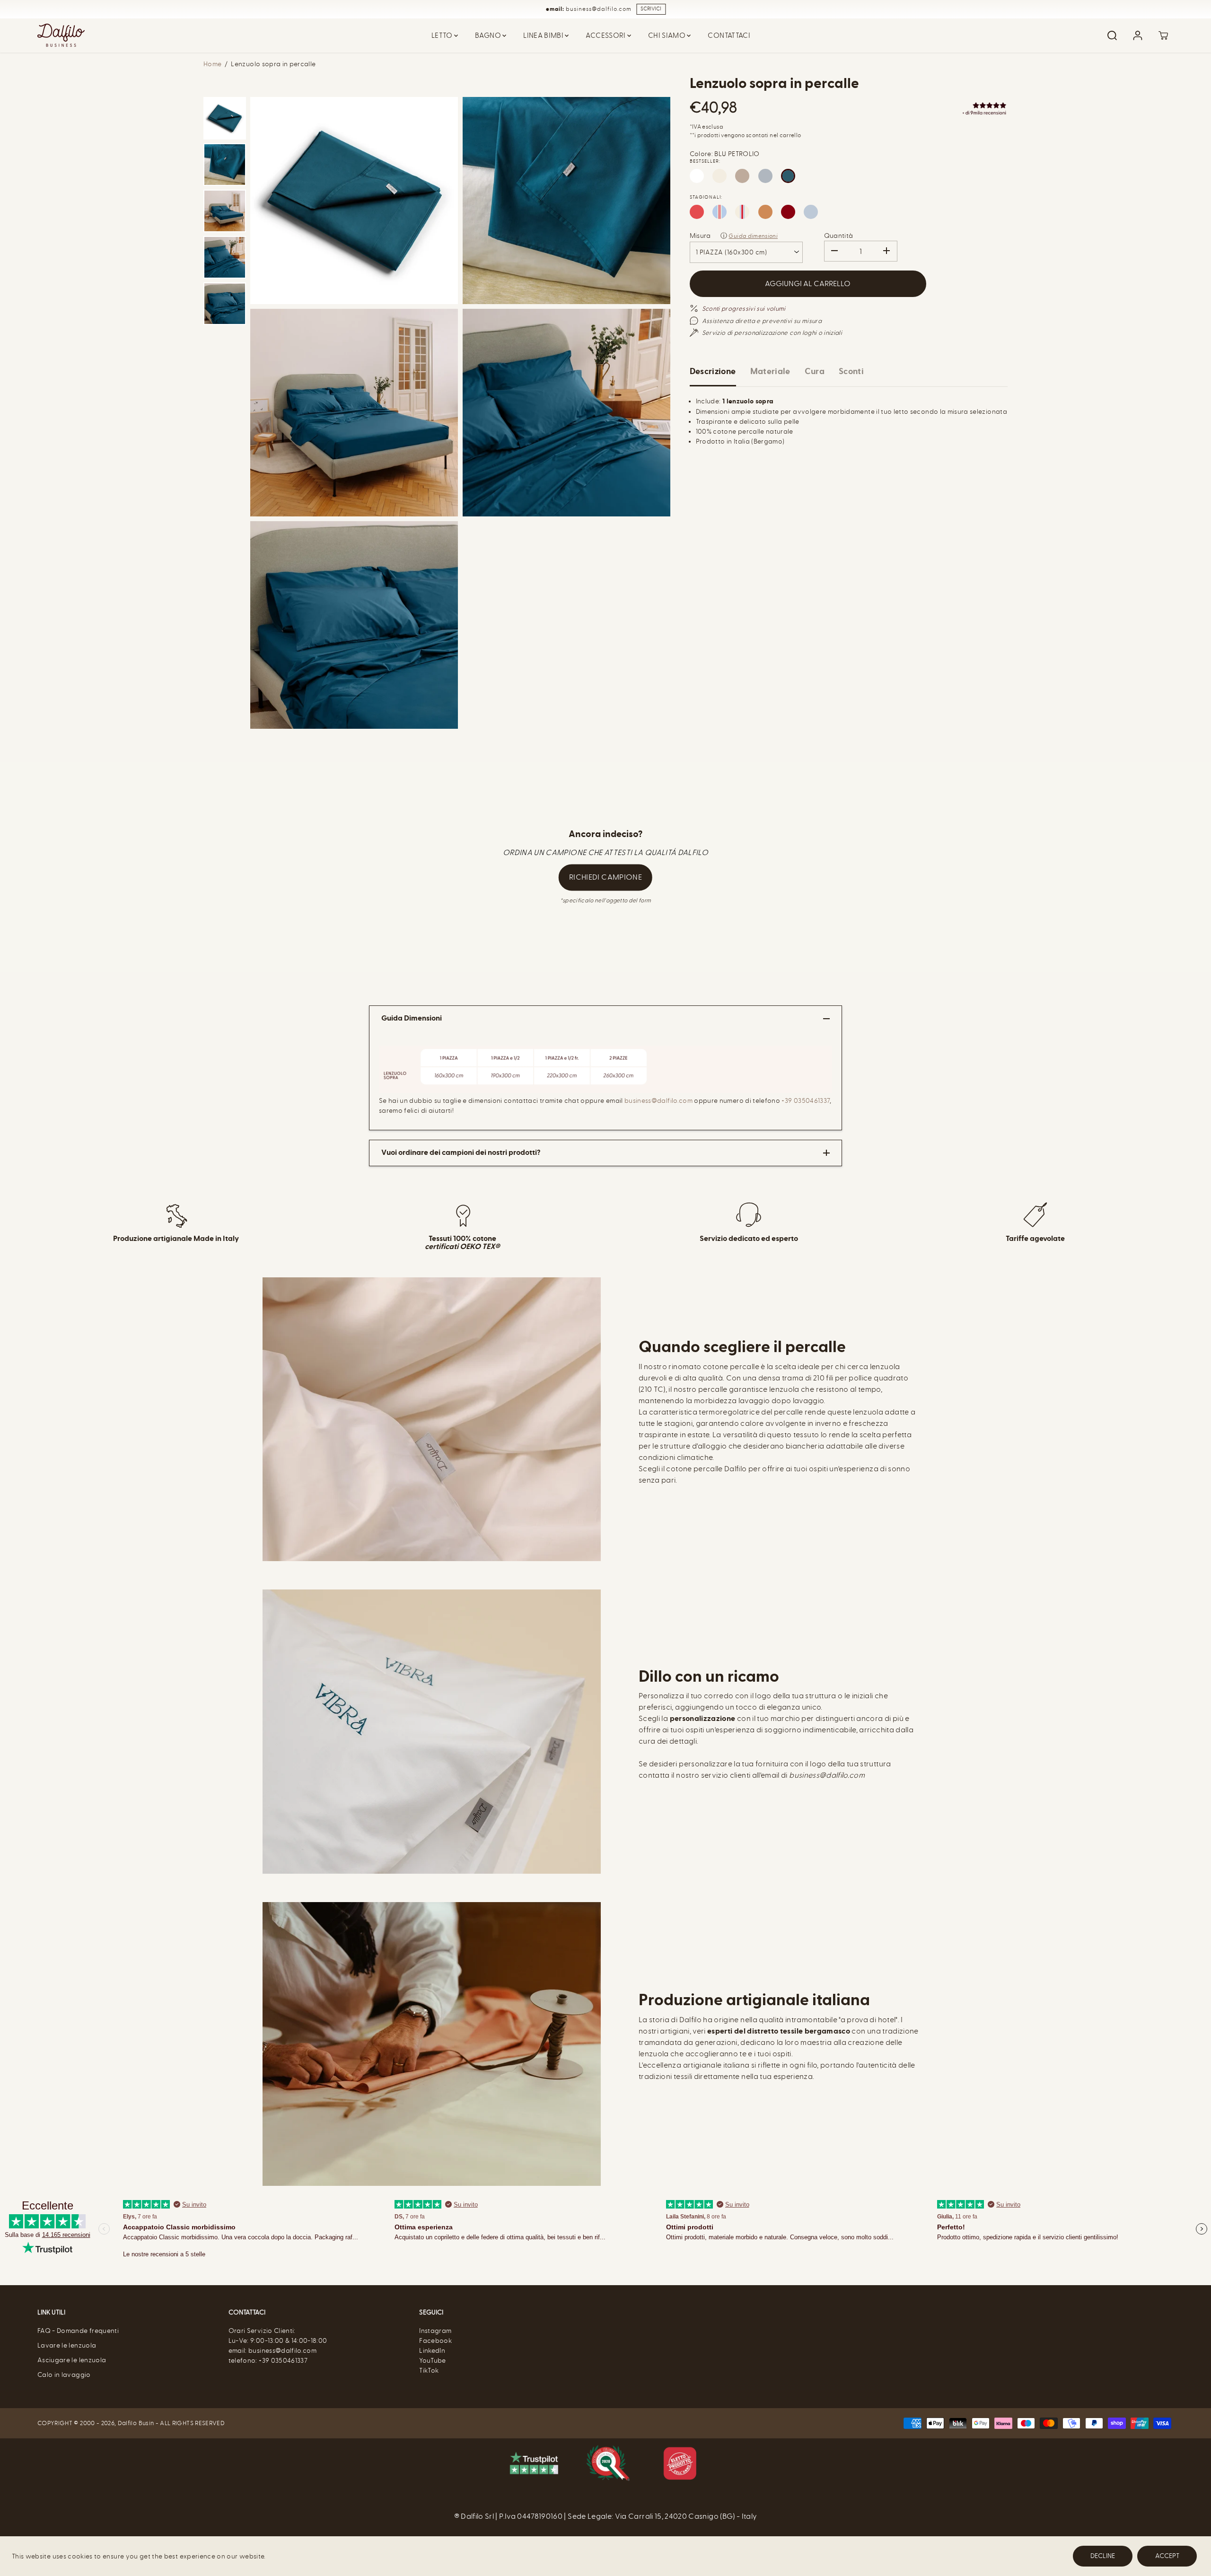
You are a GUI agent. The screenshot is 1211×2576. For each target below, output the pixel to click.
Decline (1103, 2556)
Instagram (435, 2331)
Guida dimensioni (753, 236)
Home (212, 64)
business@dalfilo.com (659, 1101)
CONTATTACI (729, 35)
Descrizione (713, 371)
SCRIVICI (651, 9)
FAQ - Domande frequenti (78, 2331)
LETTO (443, 35)
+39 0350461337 (806, 1101)
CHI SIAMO (668, 35)
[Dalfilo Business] (61, 35)
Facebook (435, 2341)
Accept (1167, 2556)
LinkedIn (432, 2351)
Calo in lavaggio (64, 2375)
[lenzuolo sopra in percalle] (354, 201)
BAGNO (489, 35)
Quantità (839, 236)
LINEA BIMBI (544, 35)
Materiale (770, 371)
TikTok (429, 2371)
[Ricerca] (1112, 35)
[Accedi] (1138, 35)
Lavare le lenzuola (67, 2345)
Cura (815, 371)
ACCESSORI (606, 35)
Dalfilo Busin (136, 2423)
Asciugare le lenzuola (72, 2360)
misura (700, 236)
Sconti (851, 371)
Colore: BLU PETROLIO (725, 154)
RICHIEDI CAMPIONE (605, 877)
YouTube (432, 2361)
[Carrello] (1163, 35)
